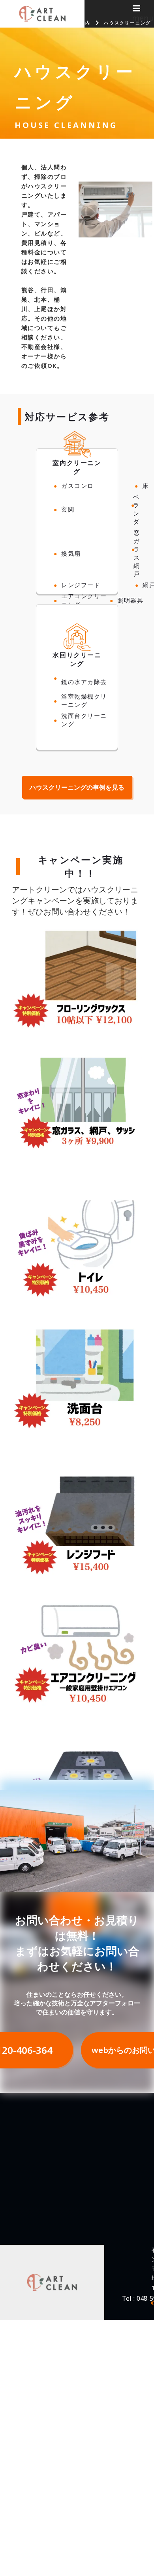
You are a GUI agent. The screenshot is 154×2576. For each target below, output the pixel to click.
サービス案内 (75, 23)
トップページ (30, 23)
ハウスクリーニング (127, 23)
